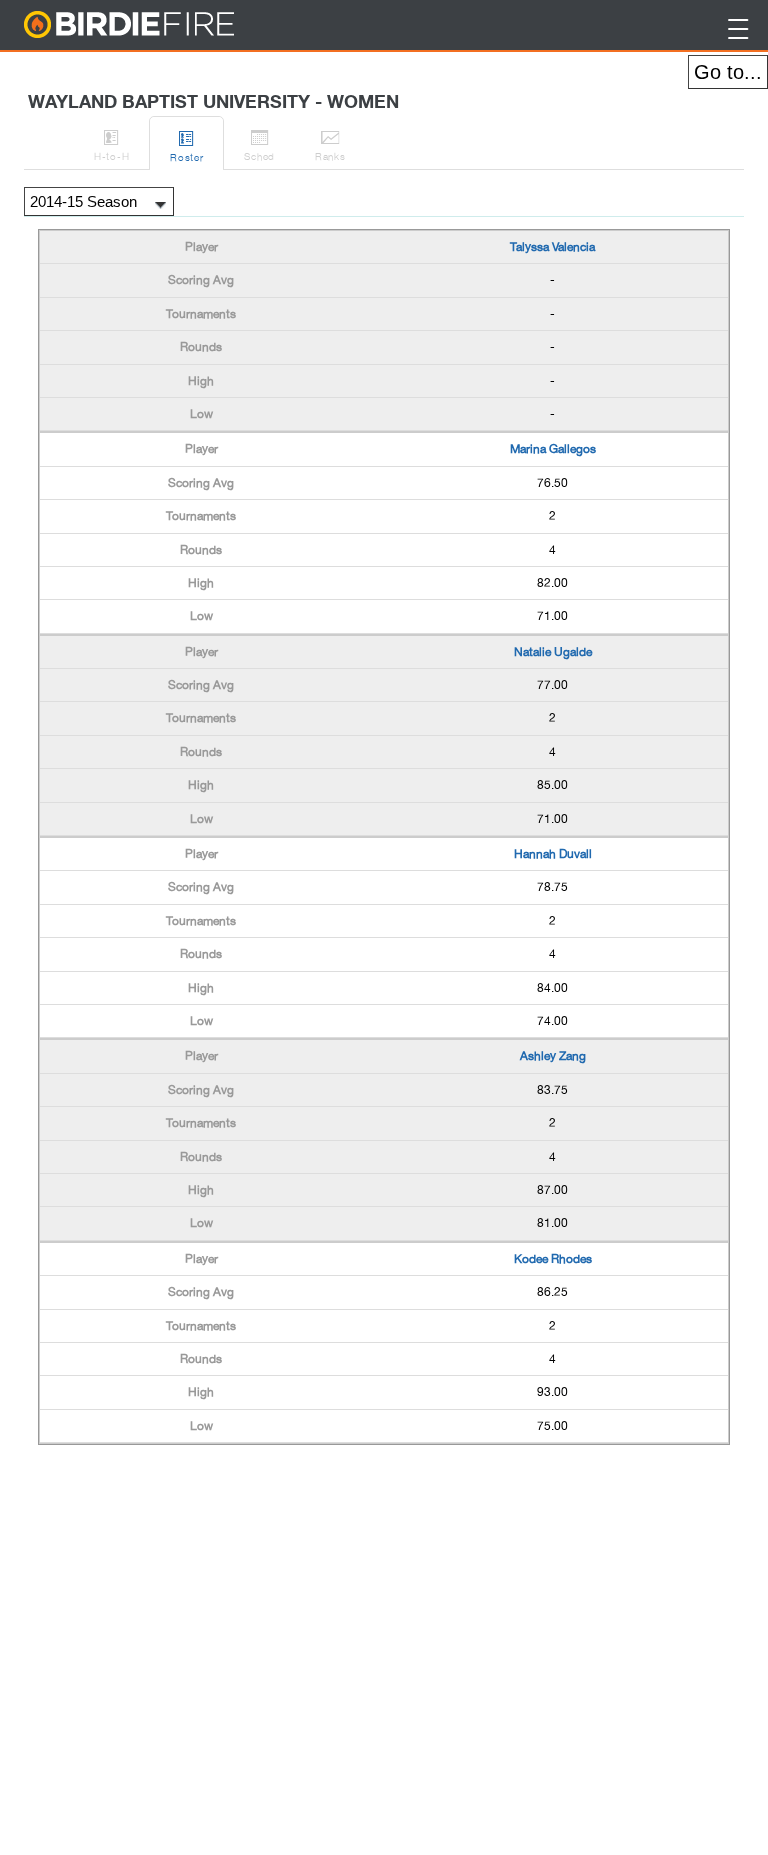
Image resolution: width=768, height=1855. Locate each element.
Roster (186, 145)
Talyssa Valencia (552, 247)
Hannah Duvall (553, 854)
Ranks (330, 144)
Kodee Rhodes (553, 1259)
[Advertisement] (198, 1500)
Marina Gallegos (553, 449)
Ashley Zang (553, 1056)
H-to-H (111, 144)
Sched (259, 144)
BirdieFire (169, 25)
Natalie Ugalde (553, 652)
